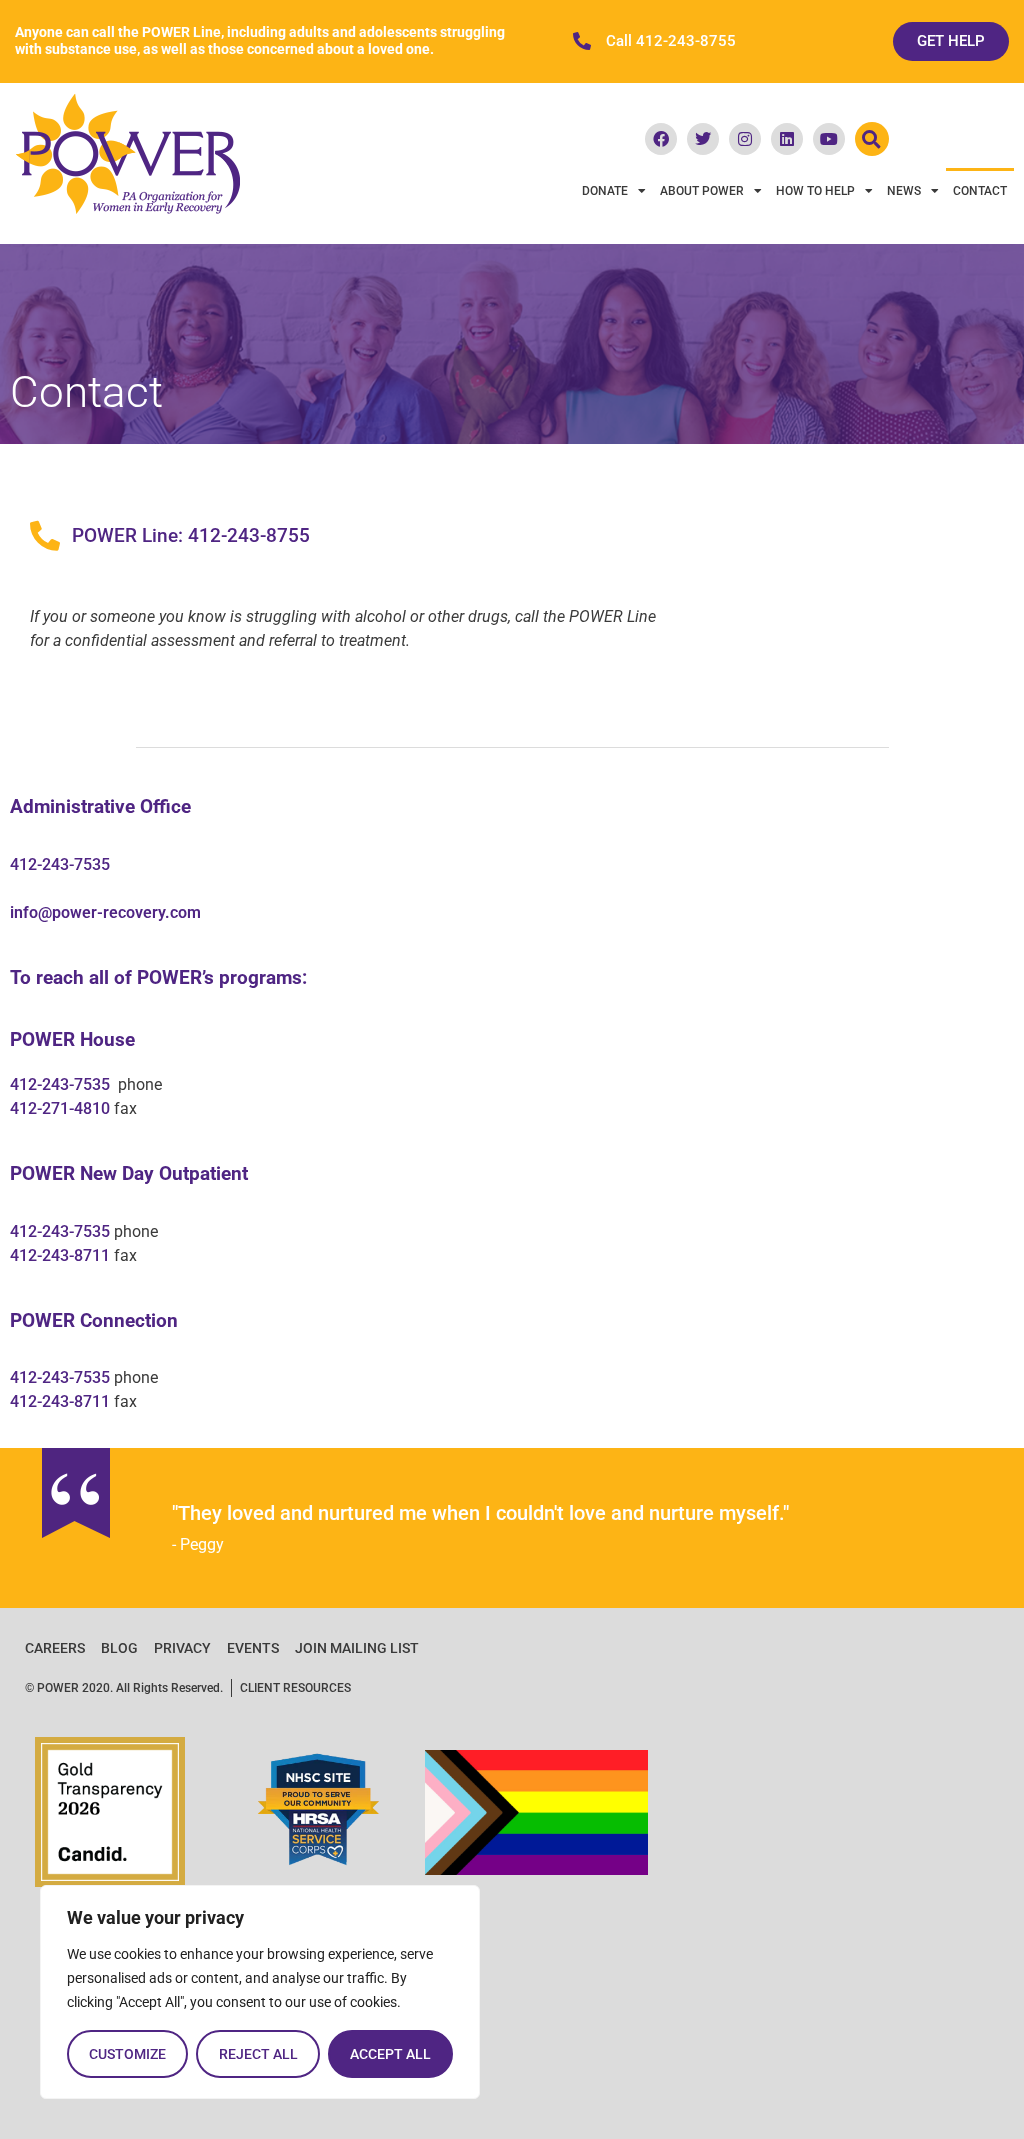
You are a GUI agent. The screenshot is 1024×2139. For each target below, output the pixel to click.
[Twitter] (703, 139)
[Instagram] (745, 139)
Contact (980, 191)
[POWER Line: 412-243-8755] (45, 536)
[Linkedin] (787, 139)
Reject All (258, 2054)
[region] (260, 1992)
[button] (872, 139)
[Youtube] (829, 139)
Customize (127, 2054)
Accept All (390, 2054)
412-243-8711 (60, 1255)
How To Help (815, 191)
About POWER (702, 191)
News (904, 191)
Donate (605, 191)
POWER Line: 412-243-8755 (191, 536)
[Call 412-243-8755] (582, 41)
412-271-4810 (60, 1108)
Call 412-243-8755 (671, 41)
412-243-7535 (60, 864)
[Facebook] (661, 139)
